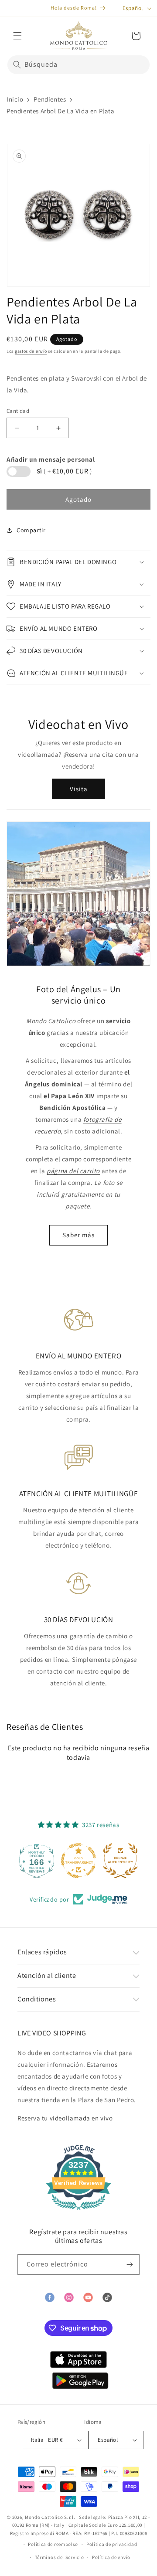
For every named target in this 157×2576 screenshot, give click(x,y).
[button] (17, 36)
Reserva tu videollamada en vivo (65, 2118)
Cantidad (18, 411)
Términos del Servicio (60, 2557)
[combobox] (78, 65)
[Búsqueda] (17, 65)
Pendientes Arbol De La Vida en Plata (61, 111)
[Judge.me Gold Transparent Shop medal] (54, 1861)
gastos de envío (31, 351)
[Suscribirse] (130, 2265)
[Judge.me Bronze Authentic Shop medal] (96, 1861)
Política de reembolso (53, 2544)
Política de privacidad (112, 2544)
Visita (79, 789)
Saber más (78, 1235)
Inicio (15, 99)
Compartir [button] (31, 530)
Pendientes (50, 99)
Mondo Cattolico (44, 2517)
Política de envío (111, 2557)
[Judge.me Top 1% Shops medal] (138, 1861)
